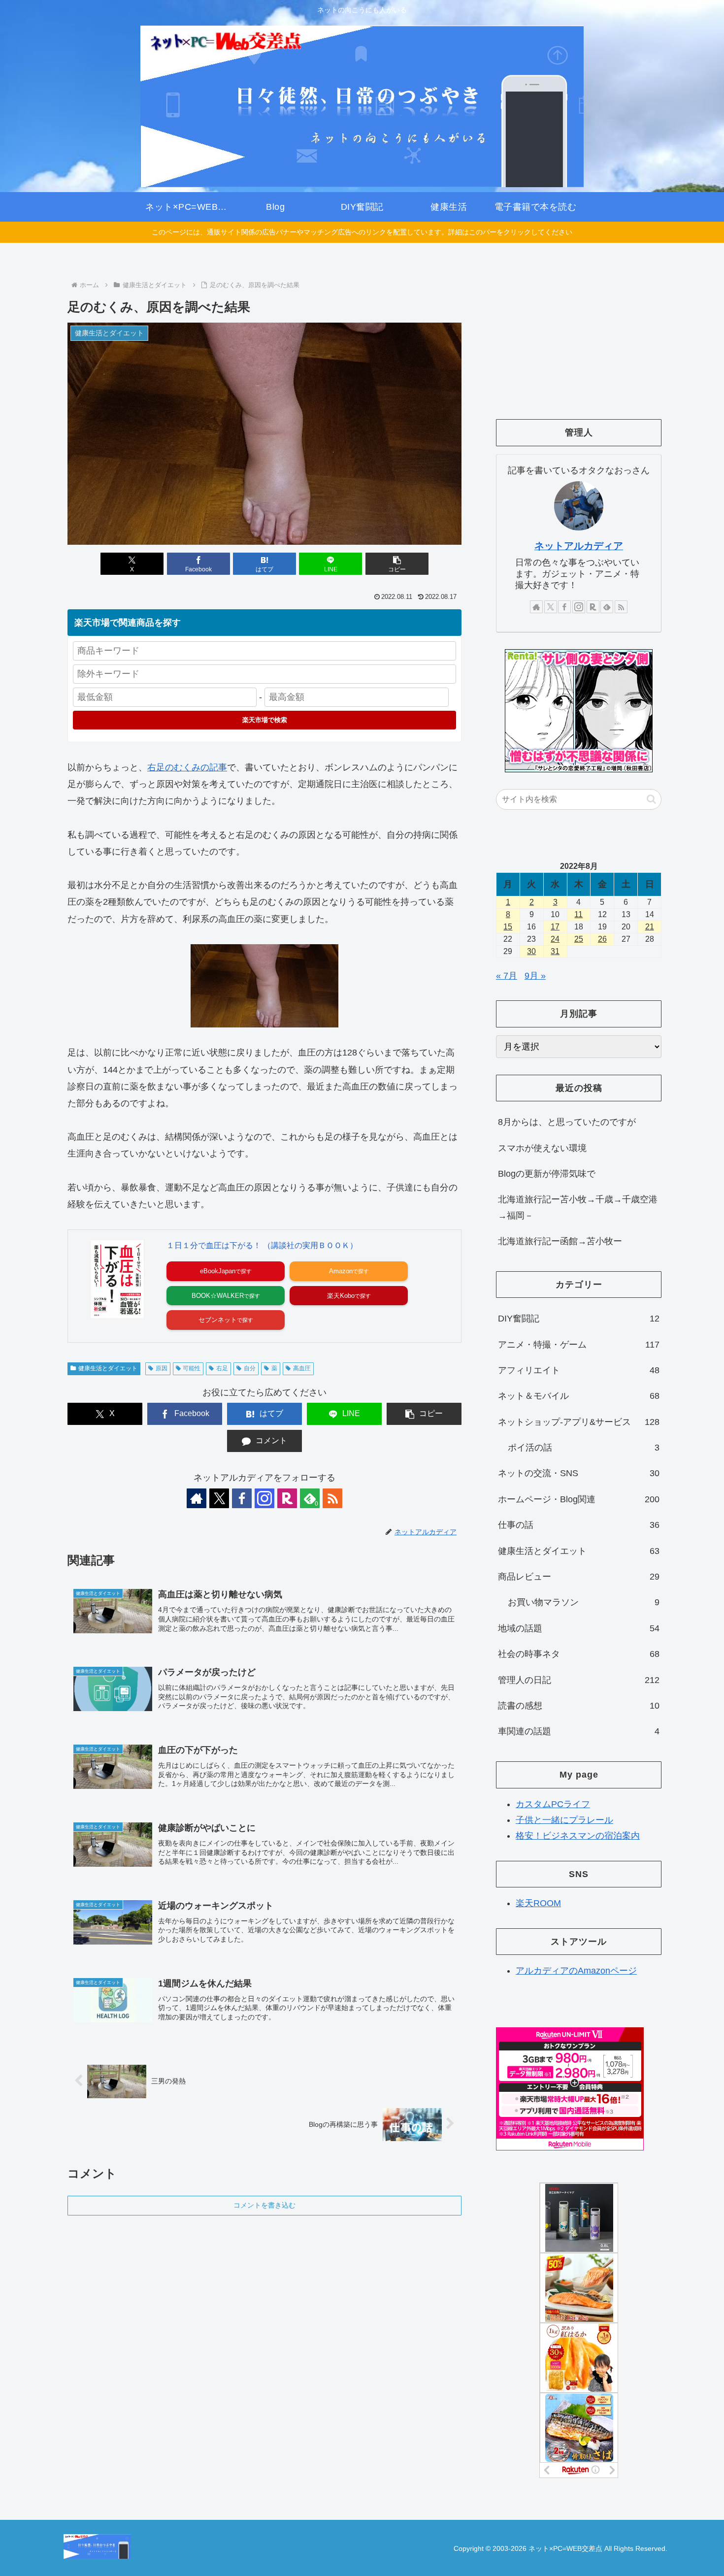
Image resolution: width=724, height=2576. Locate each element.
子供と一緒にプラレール (564, 1820)
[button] (397, 564)
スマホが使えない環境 (542, 1148)
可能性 (192, 1368)
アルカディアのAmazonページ (576, 1971)
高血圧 (302, 1368)
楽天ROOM (538, 1903)
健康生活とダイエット (108, 1368)
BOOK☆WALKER (218, 1296)
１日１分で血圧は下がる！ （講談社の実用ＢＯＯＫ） (262, 1245)
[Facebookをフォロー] (242, 1498)
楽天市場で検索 (265, 720)
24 (555, 939)
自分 (250, 1368)
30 (531, 951)
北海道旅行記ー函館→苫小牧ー (560, 1241)
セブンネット (218, 1320)
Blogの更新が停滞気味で (547, 1174)
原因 (162, 1368)
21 (650, 927)
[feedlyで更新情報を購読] (607, 607)
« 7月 (507, 976)
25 (579, 939)
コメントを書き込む (264, 2205)
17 (555, 927)
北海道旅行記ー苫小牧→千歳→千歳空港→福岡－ (578, 1207)
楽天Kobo (341, 1296)
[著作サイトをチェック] (197, 1498)
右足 (222, 1368)
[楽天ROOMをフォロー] (287, 1498)
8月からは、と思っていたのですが (567, 1122)
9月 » (535, 976)
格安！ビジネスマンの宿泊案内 (578, 1836)
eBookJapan (218, 1271)
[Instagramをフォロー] (264, 1498)
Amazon (341, 1271)
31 (555, 951)
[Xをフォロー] (219, 1498)
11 (578, 914)
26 (602, 939)
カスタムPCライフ (553, 1804)
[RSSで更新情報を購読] (332, 1498)
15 (508, 927)
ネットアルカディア (579, 546)
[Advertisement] (579, 333)
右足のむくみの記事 (187, 767)
